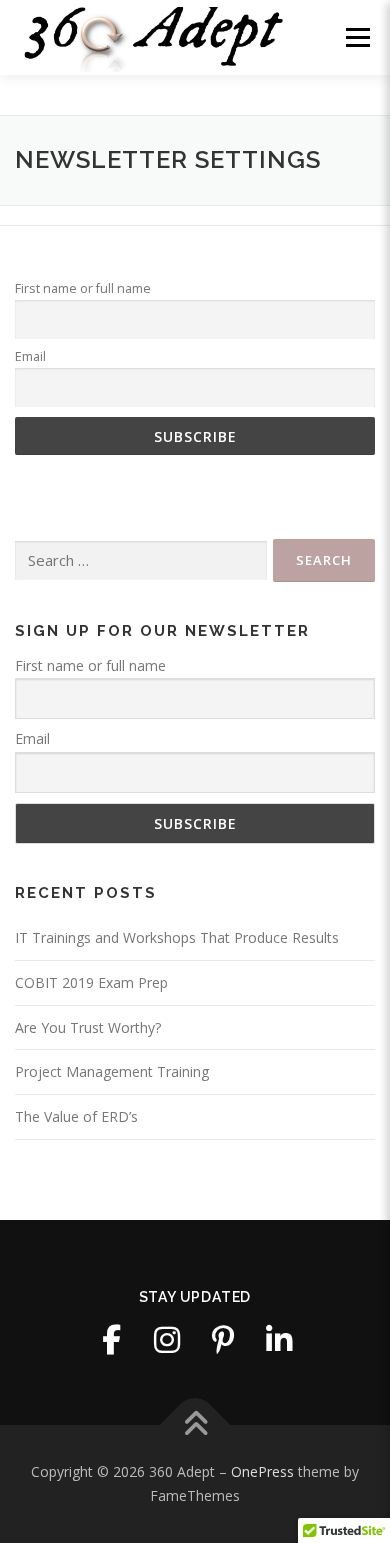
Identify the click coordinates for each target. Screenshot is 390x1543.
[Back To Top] (195, 1425)
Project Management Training (112, 1071)
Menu (357, 37)
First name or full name (83, 288)
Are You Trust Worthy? (88, 1027)
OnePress (262, 1471)
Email (30, 356)
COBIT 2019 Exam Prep (91, 982)
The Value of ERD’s (76, 1116)
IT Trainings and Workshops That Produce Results (177, 937)
